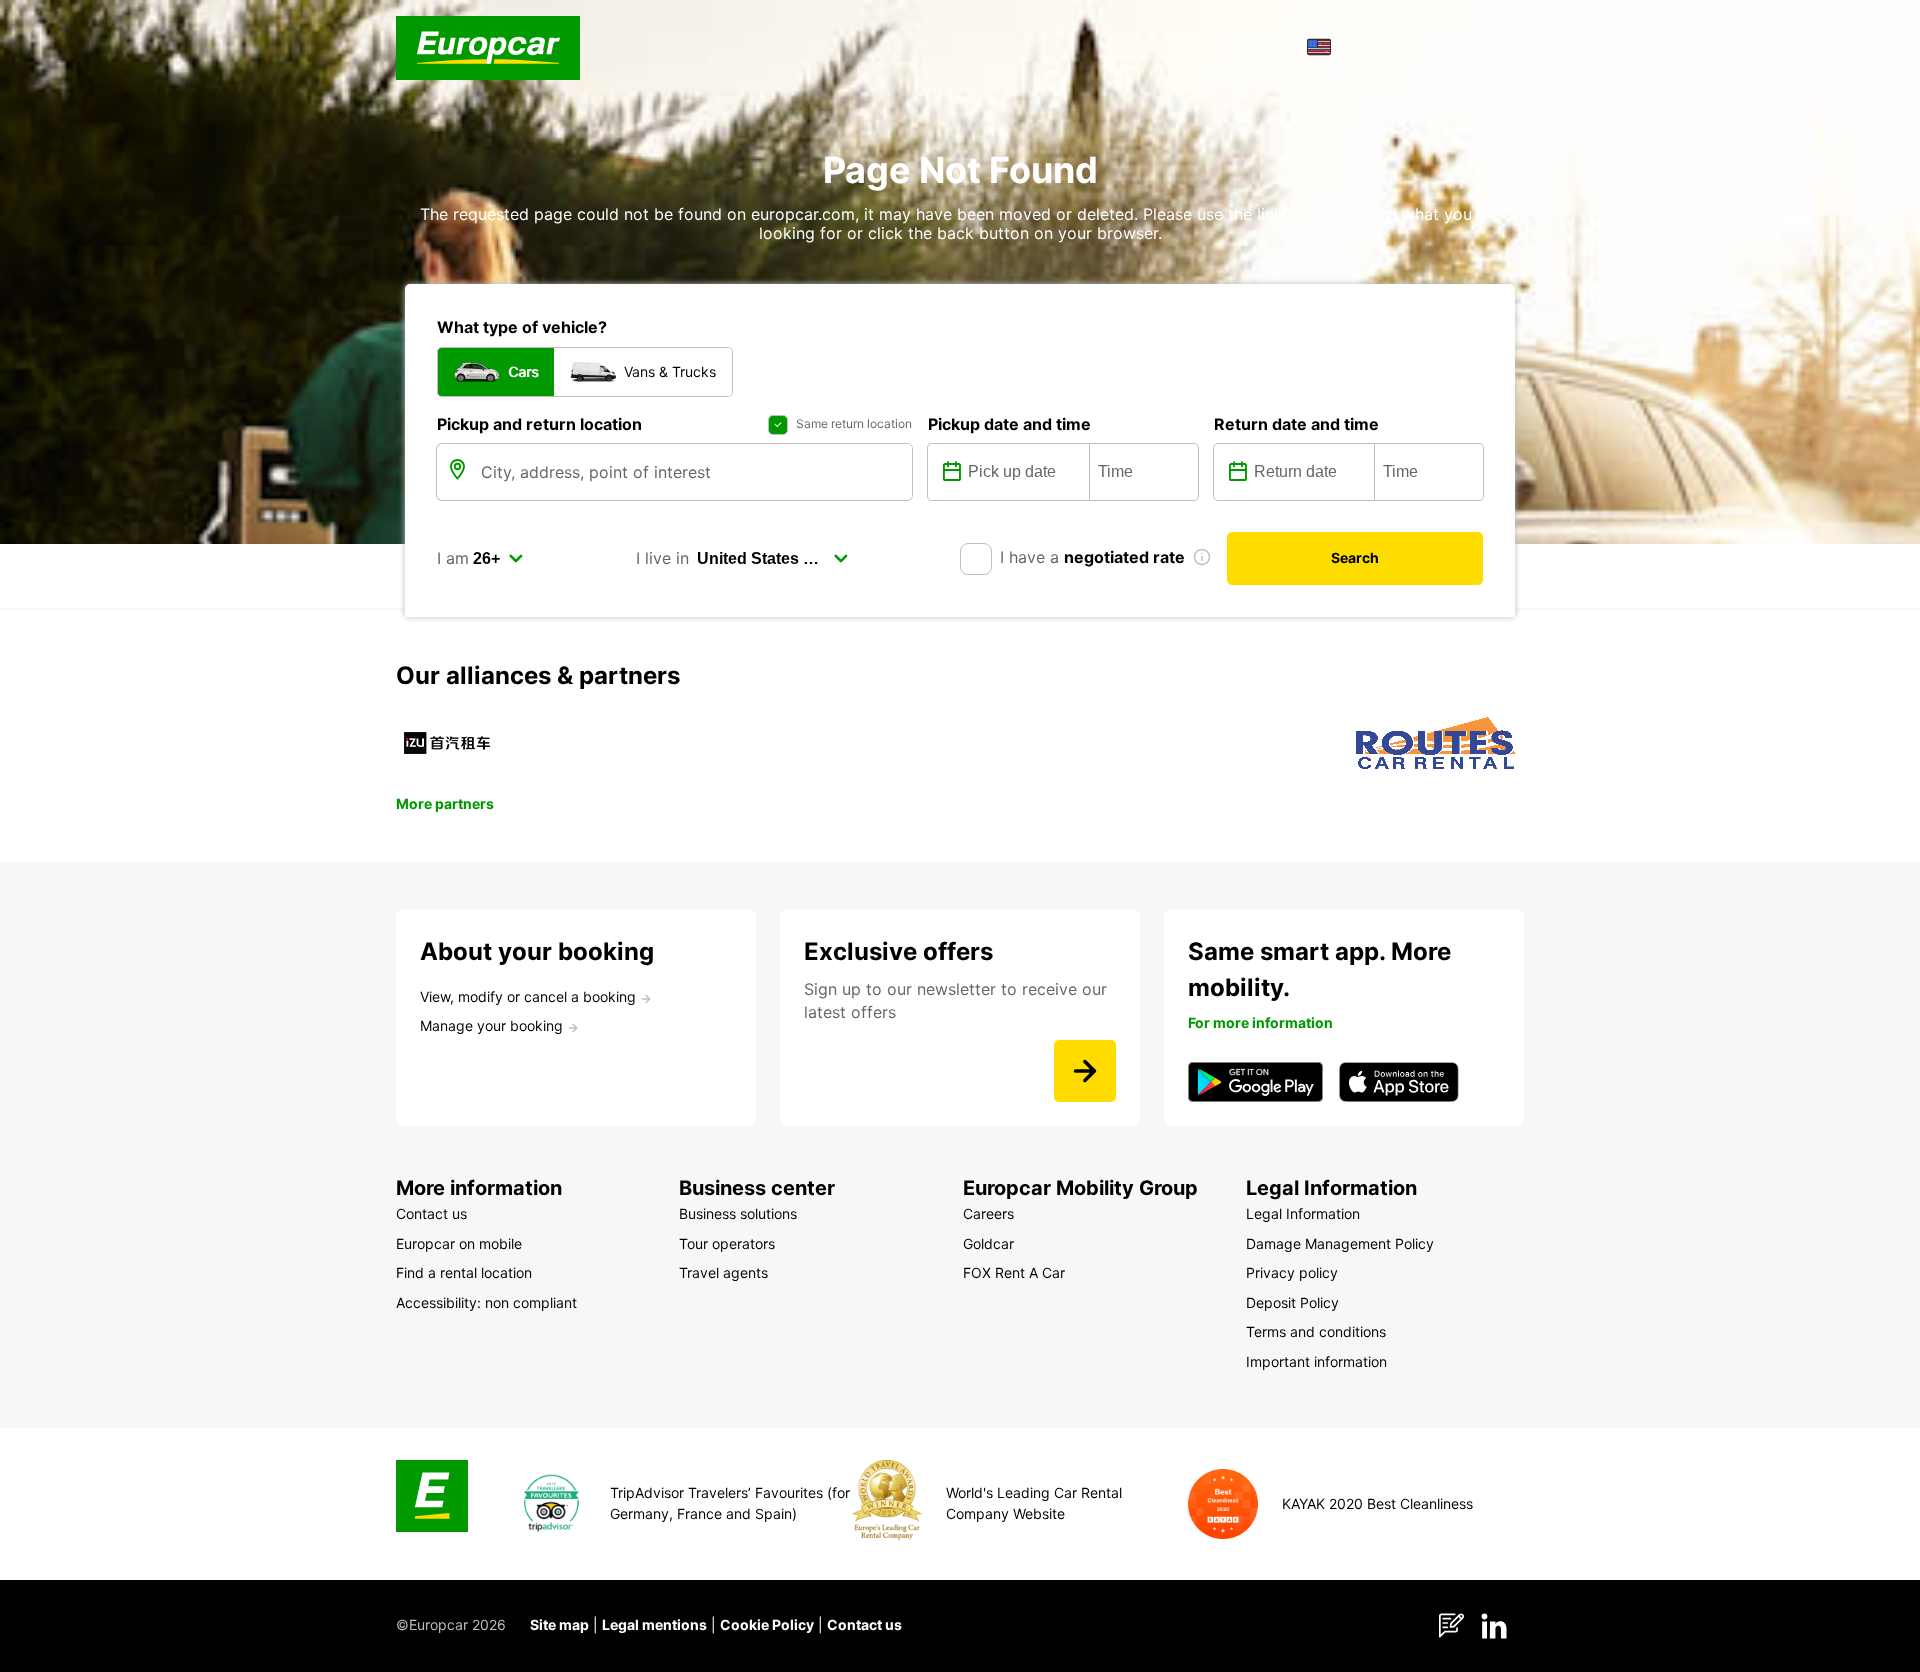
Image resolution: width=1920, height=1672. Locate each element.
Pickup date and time (1009, 424)
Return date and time (1296, 424)
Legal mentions (654, 1624)
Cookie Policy (767, 1624)
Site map (559, 1624)
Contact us (864, 1624)
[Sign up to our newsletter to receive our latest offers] (1085, 1071)
